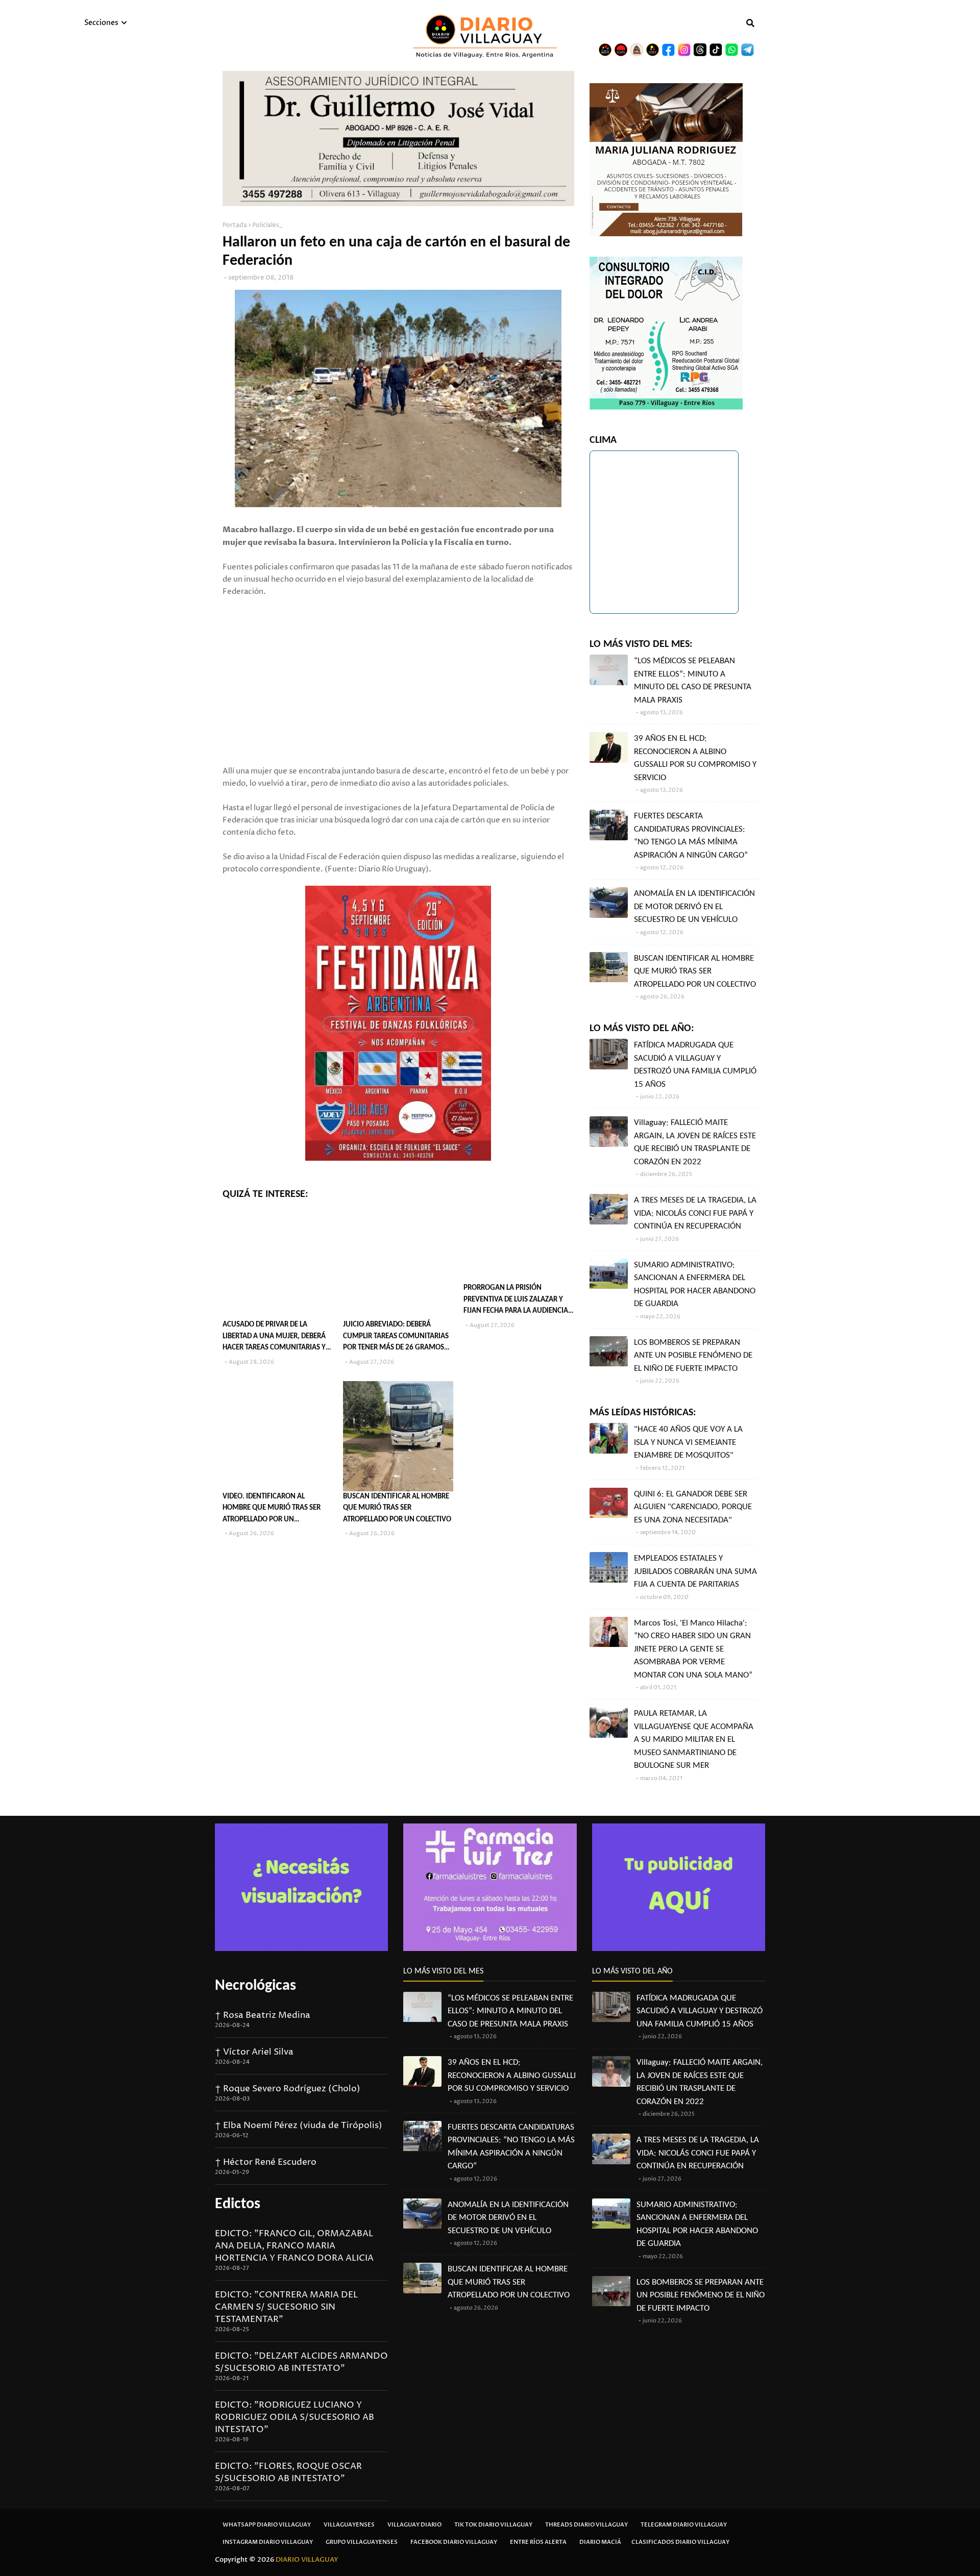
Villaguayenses (349, 2525)
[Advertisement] (398, 669)
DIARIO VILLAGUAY (307, 2560)
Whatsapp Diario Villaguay (267, 2525)
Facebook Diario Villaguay (454, 2542)
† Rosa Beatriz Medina (263, 2015)
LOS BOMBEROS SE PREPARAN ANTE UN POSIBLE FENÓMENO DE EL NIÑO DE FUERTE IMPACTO (693, 1356)
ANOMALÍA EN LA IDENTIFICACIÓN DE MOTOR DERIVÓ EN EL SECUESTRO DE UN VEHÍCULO (694, 907)
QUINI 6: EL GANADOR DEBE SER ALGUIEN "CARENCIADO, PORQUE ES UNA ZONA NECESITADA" (693, 1507)
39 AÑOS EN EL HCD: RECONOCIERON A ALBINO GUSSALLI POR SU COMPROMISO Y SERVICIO (695, 758)
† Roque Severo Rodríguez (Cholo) (288, 2089)
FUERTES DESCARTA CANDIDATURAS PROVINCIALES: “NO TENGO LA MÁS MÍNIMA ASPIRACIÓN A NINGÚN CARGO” (691, 836)
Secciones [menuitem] (101, 23)
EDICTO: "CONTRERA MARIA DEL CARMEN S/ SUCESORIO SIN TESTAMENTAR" (286, 2307)
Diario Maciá (600, 2542)
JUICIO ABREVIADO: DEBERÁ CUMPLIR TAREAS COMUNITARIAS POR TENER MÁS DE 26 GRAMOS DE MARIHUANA (396, 1337)
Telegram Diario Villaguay (684, 2525)
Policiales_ (267, 225)
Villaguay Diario (414, 2525)
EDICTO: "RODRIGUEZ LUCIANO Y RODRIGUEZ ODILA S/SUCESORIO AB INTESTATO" (295, 2417)
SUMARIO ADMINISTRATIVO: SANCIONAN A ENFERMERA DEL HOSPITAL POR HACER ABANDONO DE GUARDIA (695, 1285)
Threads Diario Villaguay (586, 2525)
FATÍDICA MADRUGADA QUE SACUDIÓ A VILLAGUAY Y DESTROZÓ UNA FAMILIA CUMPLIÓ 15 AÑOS (695, 1065)
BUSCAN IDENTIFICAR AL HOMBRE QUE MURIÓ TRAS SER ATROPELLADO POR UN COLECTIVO (397, 1508)
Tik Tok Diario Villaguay (493, 2525)
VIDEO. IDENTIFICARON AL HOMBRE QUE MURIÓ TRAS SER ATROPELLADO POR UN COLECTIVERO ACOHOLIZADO (272, 1509)
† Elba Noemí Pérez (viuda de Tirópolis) (299, 2125)
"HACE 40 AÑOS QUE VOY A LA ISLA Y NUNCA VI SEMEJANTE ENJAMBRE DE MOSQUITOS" (688, 1442)
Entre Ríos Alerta (538, 2542)
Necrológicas (255, 1986)
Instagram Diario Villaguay (268, 2542)
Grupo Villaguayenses (362, 2542)
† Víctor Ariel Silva (254, 2052)
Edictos (238, 2204)
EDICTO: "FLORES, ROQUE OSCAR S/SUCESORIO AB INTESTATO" (288, 2472)
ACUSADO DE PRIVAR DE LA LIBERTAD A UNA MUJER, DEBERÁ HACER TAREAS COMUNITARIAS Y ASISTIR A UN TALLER (274, 1337)
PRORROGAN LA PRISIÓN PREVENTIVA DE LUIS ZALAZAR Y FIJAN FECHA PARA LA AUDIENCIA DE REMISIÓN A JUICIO (516, 1301)
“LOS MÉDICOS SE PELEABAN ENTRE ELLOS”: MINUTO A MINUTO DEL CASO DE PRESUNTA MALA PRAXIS (693, 681)
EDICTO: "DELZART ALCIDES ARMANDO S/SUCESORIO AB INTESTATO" (301, 2362)
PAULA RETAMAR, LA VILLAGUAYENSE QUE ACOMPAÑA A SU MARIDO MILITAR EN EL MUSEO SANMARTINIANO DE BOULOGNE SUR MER (694, 1740)
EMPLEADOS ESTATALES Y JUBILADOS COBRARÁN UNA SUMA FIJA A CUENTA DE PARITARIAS (695, 1571)
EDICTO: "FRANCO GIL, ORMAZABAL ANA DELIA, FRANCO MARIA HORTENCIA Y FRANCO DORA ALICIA (294, 2246)
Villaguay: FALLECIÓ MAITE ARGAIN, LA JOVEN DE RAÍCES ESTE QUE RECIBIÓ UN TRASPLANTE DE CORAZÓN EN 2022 (695, 1142)
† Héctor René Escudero (266, 2162)
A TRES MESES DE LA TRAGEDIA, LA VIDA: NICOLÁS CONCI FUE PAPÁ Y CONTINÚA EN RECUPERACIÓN (695, 1213)
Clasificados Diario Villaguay (680, 2542)
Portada (235, 225)
